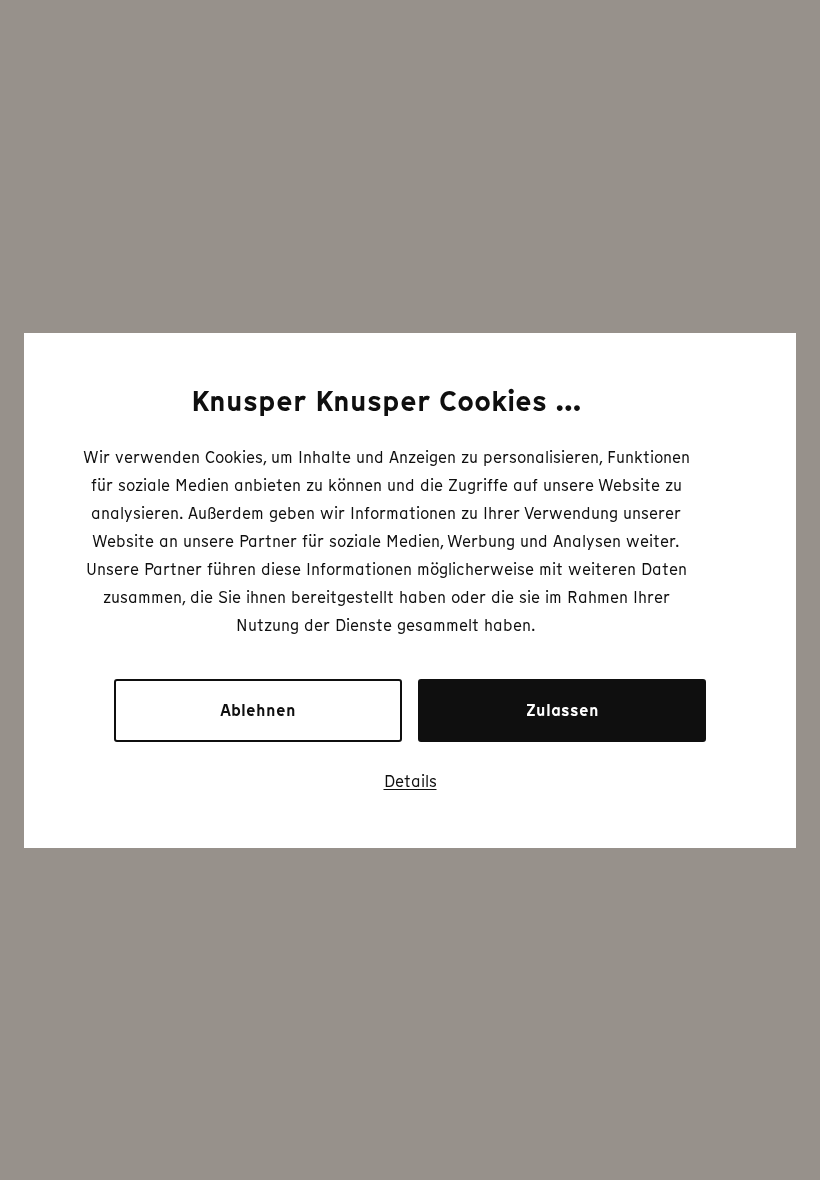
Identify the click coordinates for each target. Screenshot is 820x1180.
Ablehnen (258, 710)
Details (410, 781)
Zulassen (562, 710)
